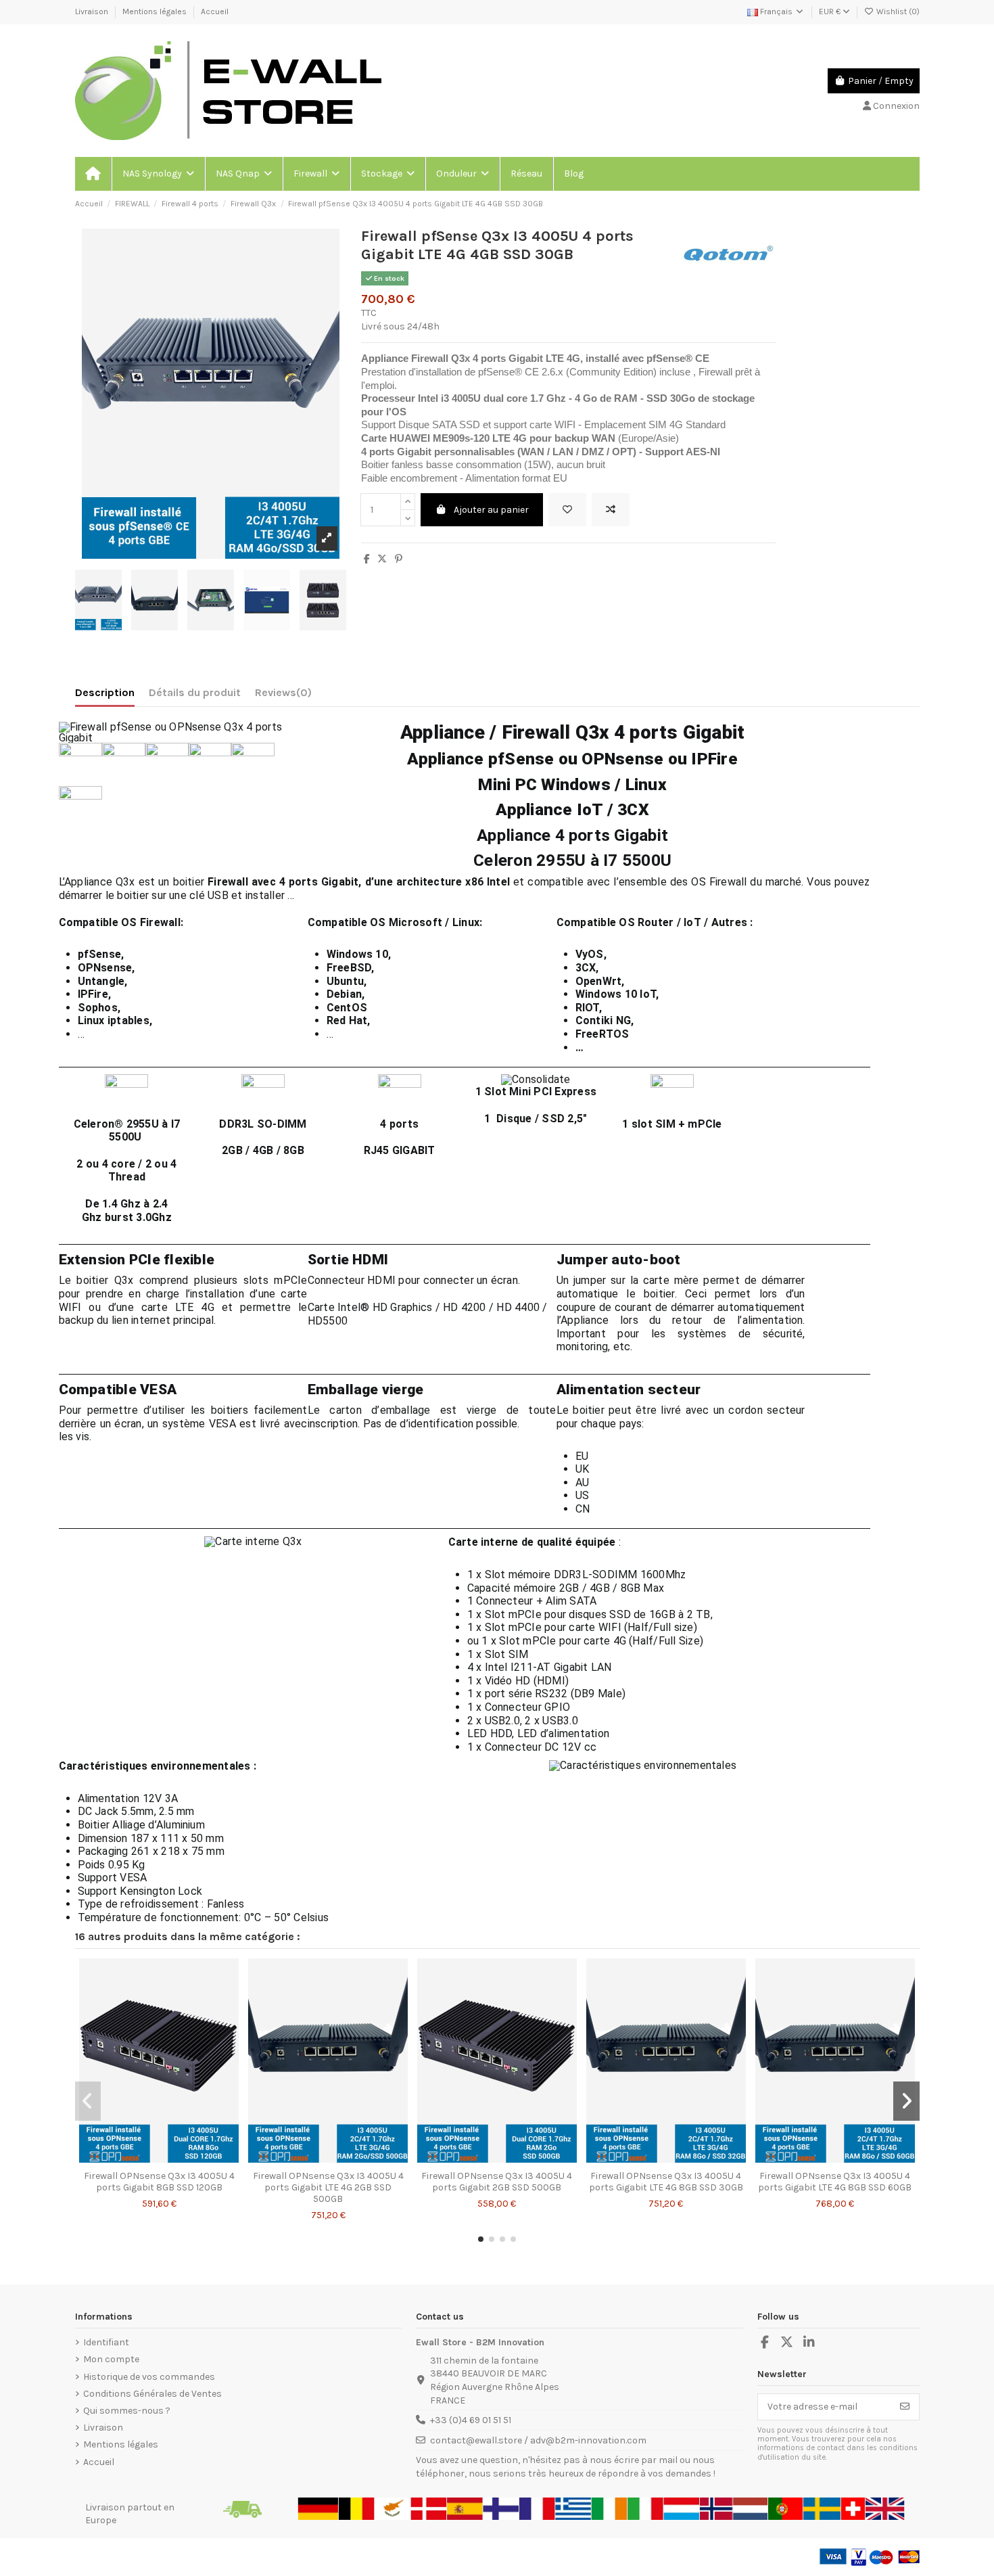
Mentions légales (156, 11)
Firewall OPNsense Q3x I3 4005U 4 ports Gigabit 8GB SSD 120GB (159, 2182)
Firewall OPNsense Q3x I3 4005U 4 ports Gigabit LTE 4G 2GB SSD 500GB (328, 2187)
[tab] (283, 695)
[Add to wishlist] (567, 510)
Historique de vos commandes (149, 2377)
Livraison (93, 11)
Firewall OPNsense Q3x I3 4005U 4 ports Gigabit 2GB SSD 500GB (497, 2182)
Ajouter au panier (491, 510)
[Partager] (367, 559)
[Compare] (158, 2159)
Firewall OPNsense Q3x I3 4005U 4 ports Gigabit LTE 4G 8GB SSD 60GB (835, 2182)
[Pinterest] (399, 559)
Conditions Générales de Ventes (152, 2394)
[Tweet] (382, 559)
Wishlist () (897, 11)
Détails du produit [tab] (195, 692)
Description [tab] (105, 692)
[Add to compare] (611, 510)
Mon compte (111, 2359)
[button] (158, 174)
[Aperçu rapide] (178, 2159)
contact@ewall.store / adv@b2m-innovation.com (538, 2440)
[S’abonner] (905, 2407)
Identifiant (106, 2342)
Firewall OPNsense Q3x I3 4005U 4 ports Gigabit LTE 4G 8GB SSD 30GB (666, 2182)
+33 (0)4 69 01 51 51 (471, 2420)
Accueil (215, 11)
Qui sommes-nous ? (127, 2411)
